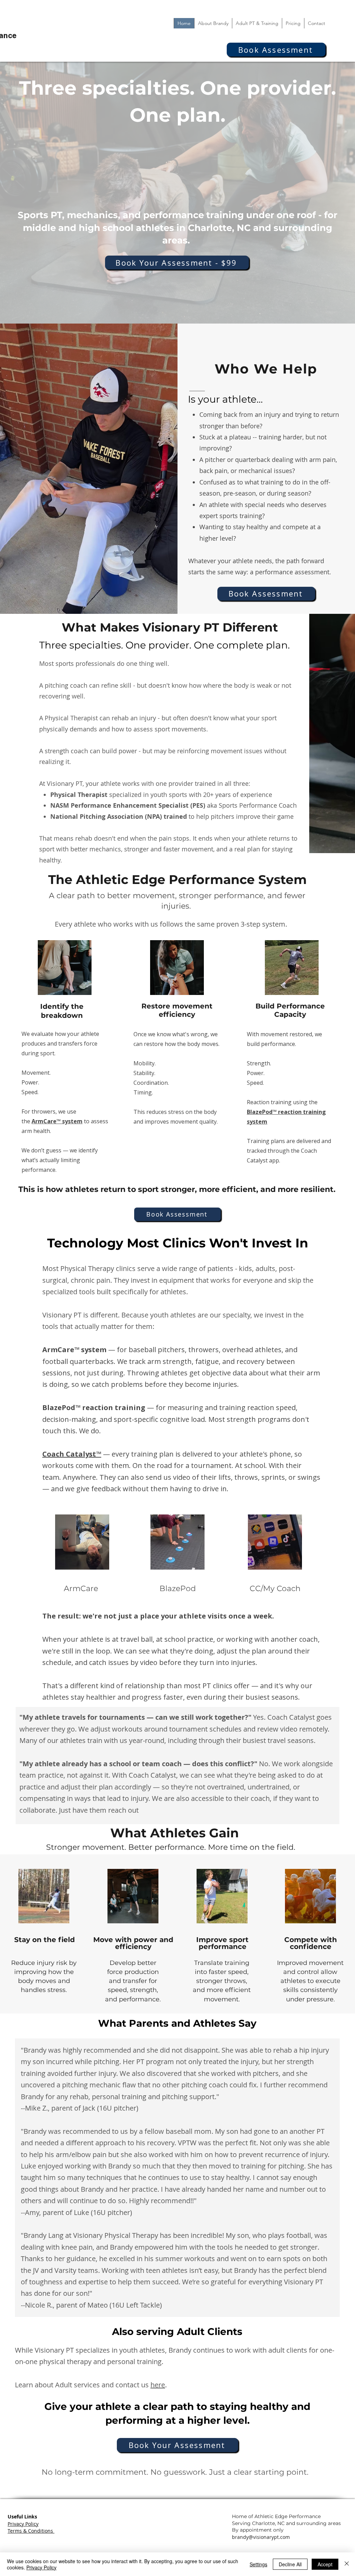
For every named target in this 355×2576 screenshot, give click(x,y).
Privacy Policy (41, 2567)
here (158, 2385)
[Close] (347, 2564)
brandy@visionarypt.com (261, 2537)
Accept (325, 2564)
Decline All (290, 2564)
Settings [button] (258, 2564)
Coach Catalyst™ (72, 1454)
